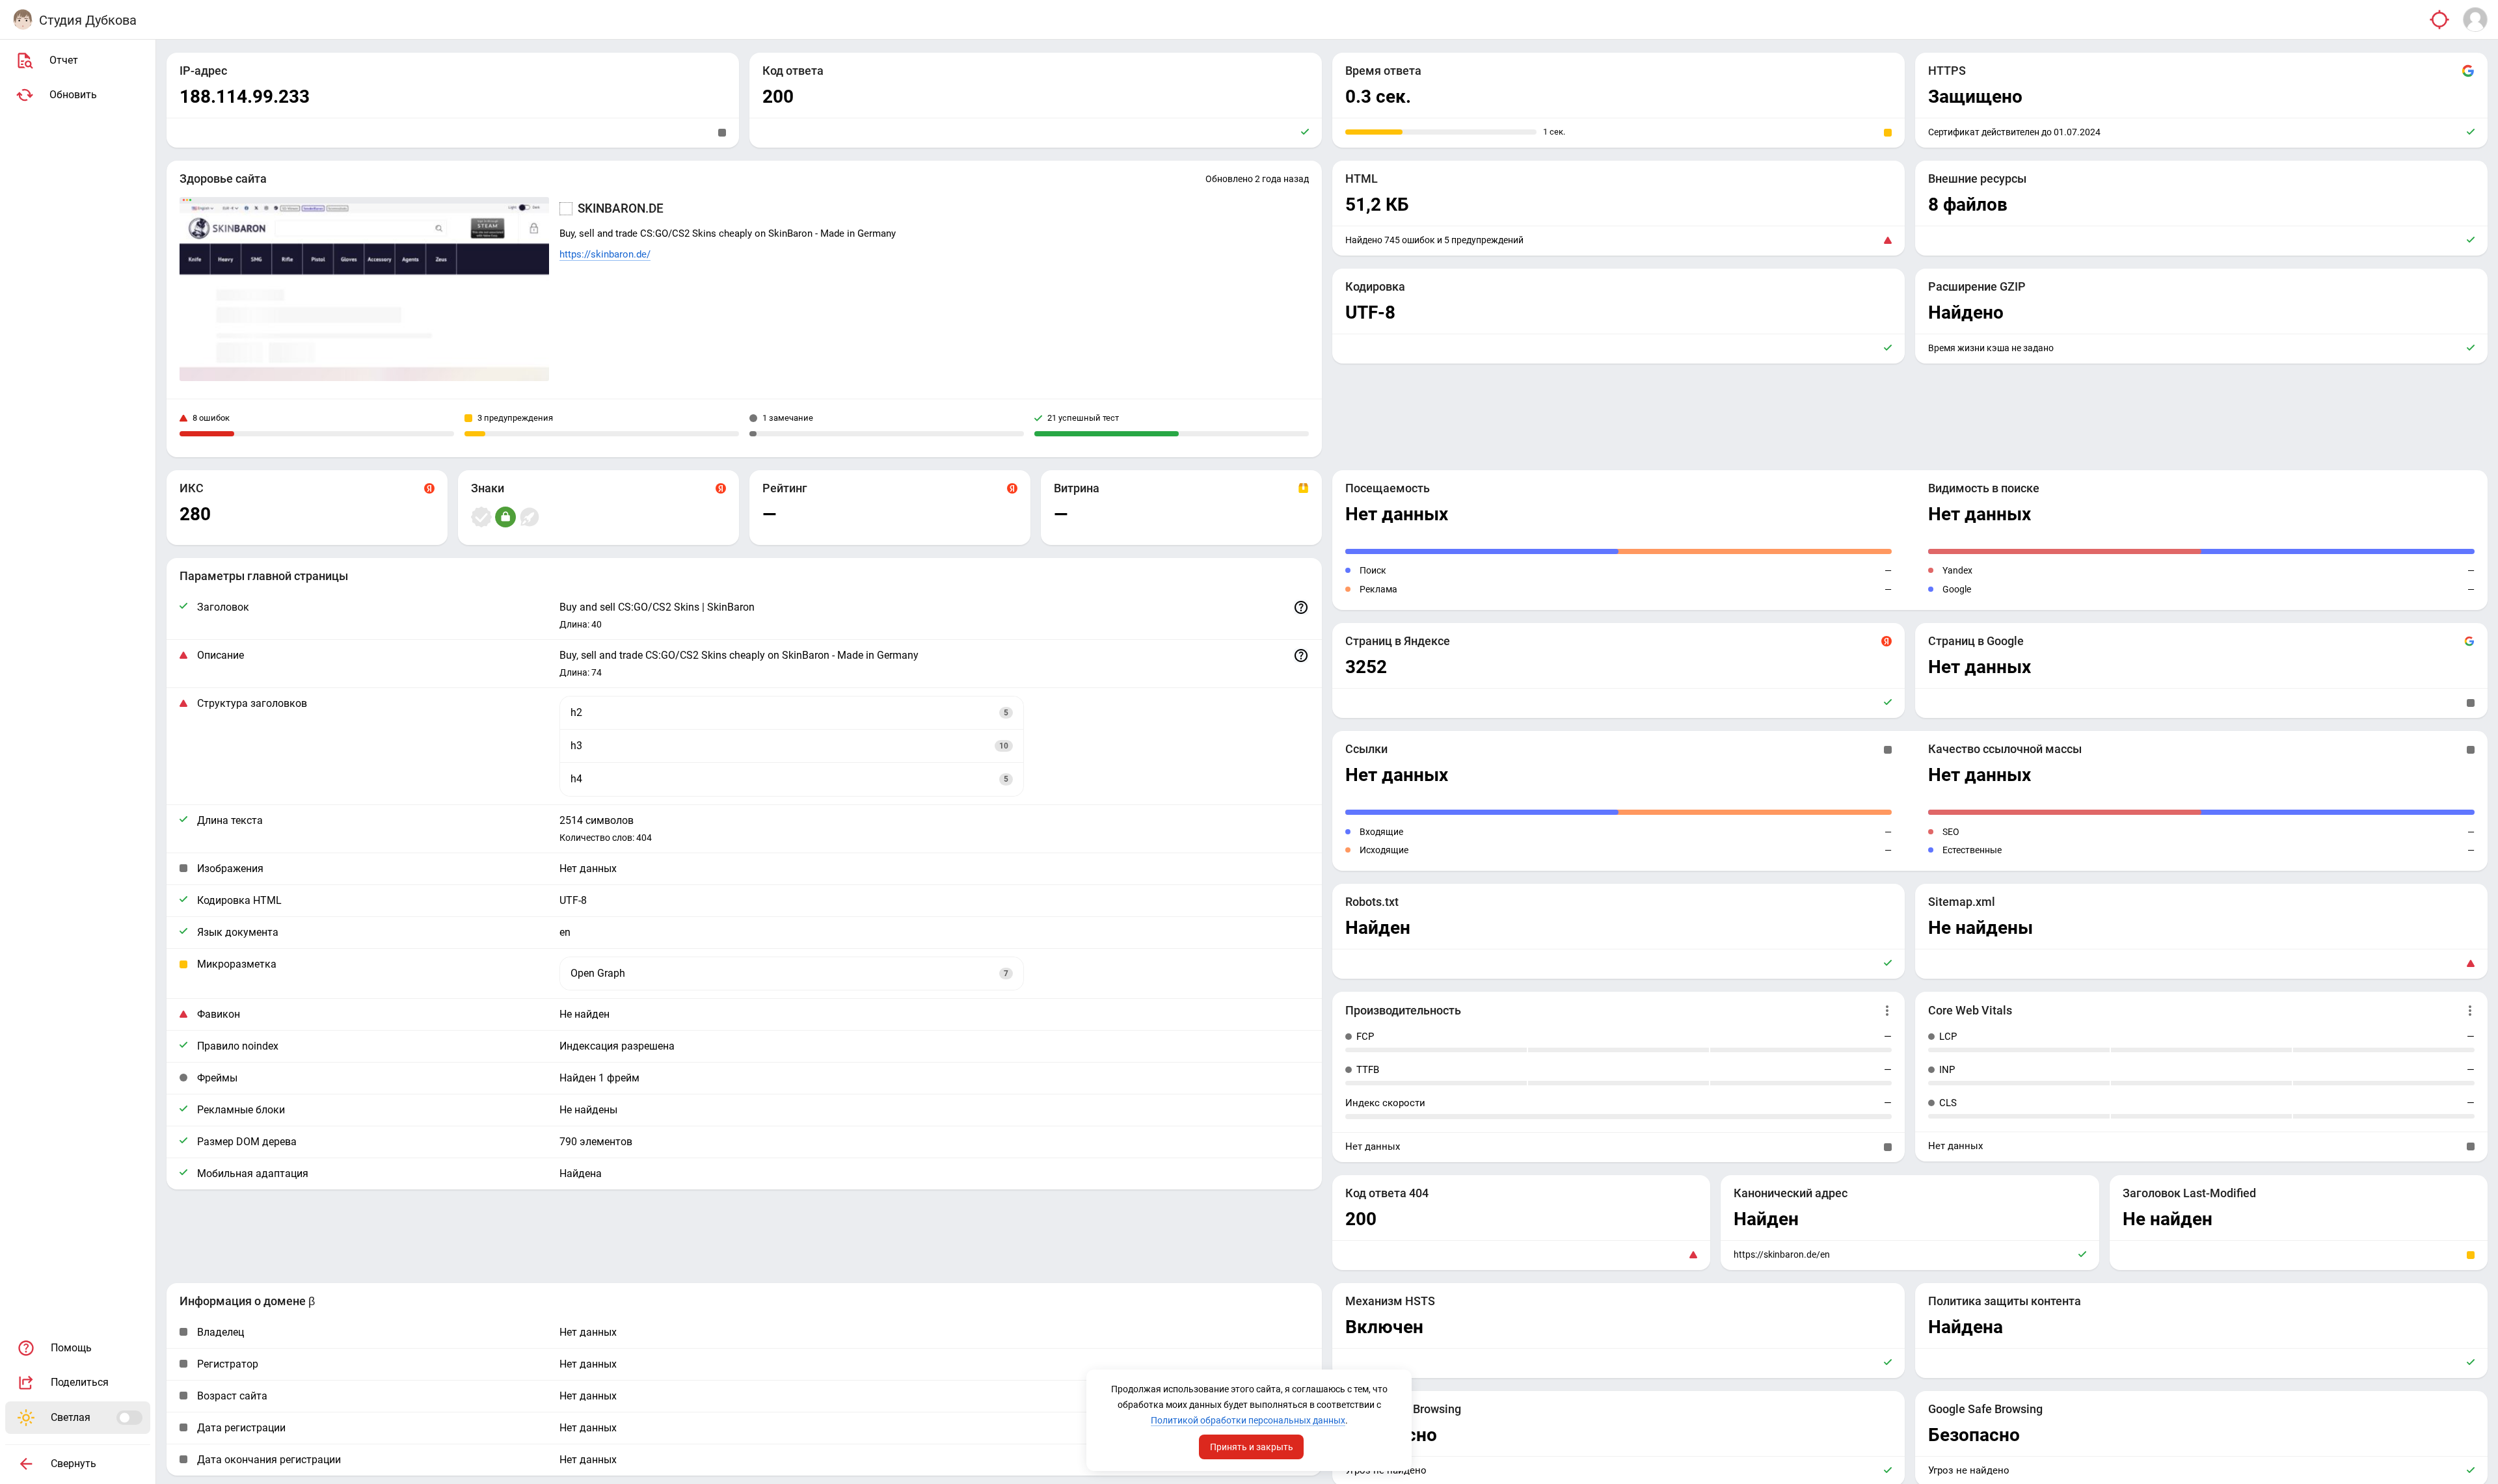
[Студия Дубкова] (23, 20)
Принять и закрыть (1252, 1447)
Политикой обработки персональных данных (1248, 1420)
